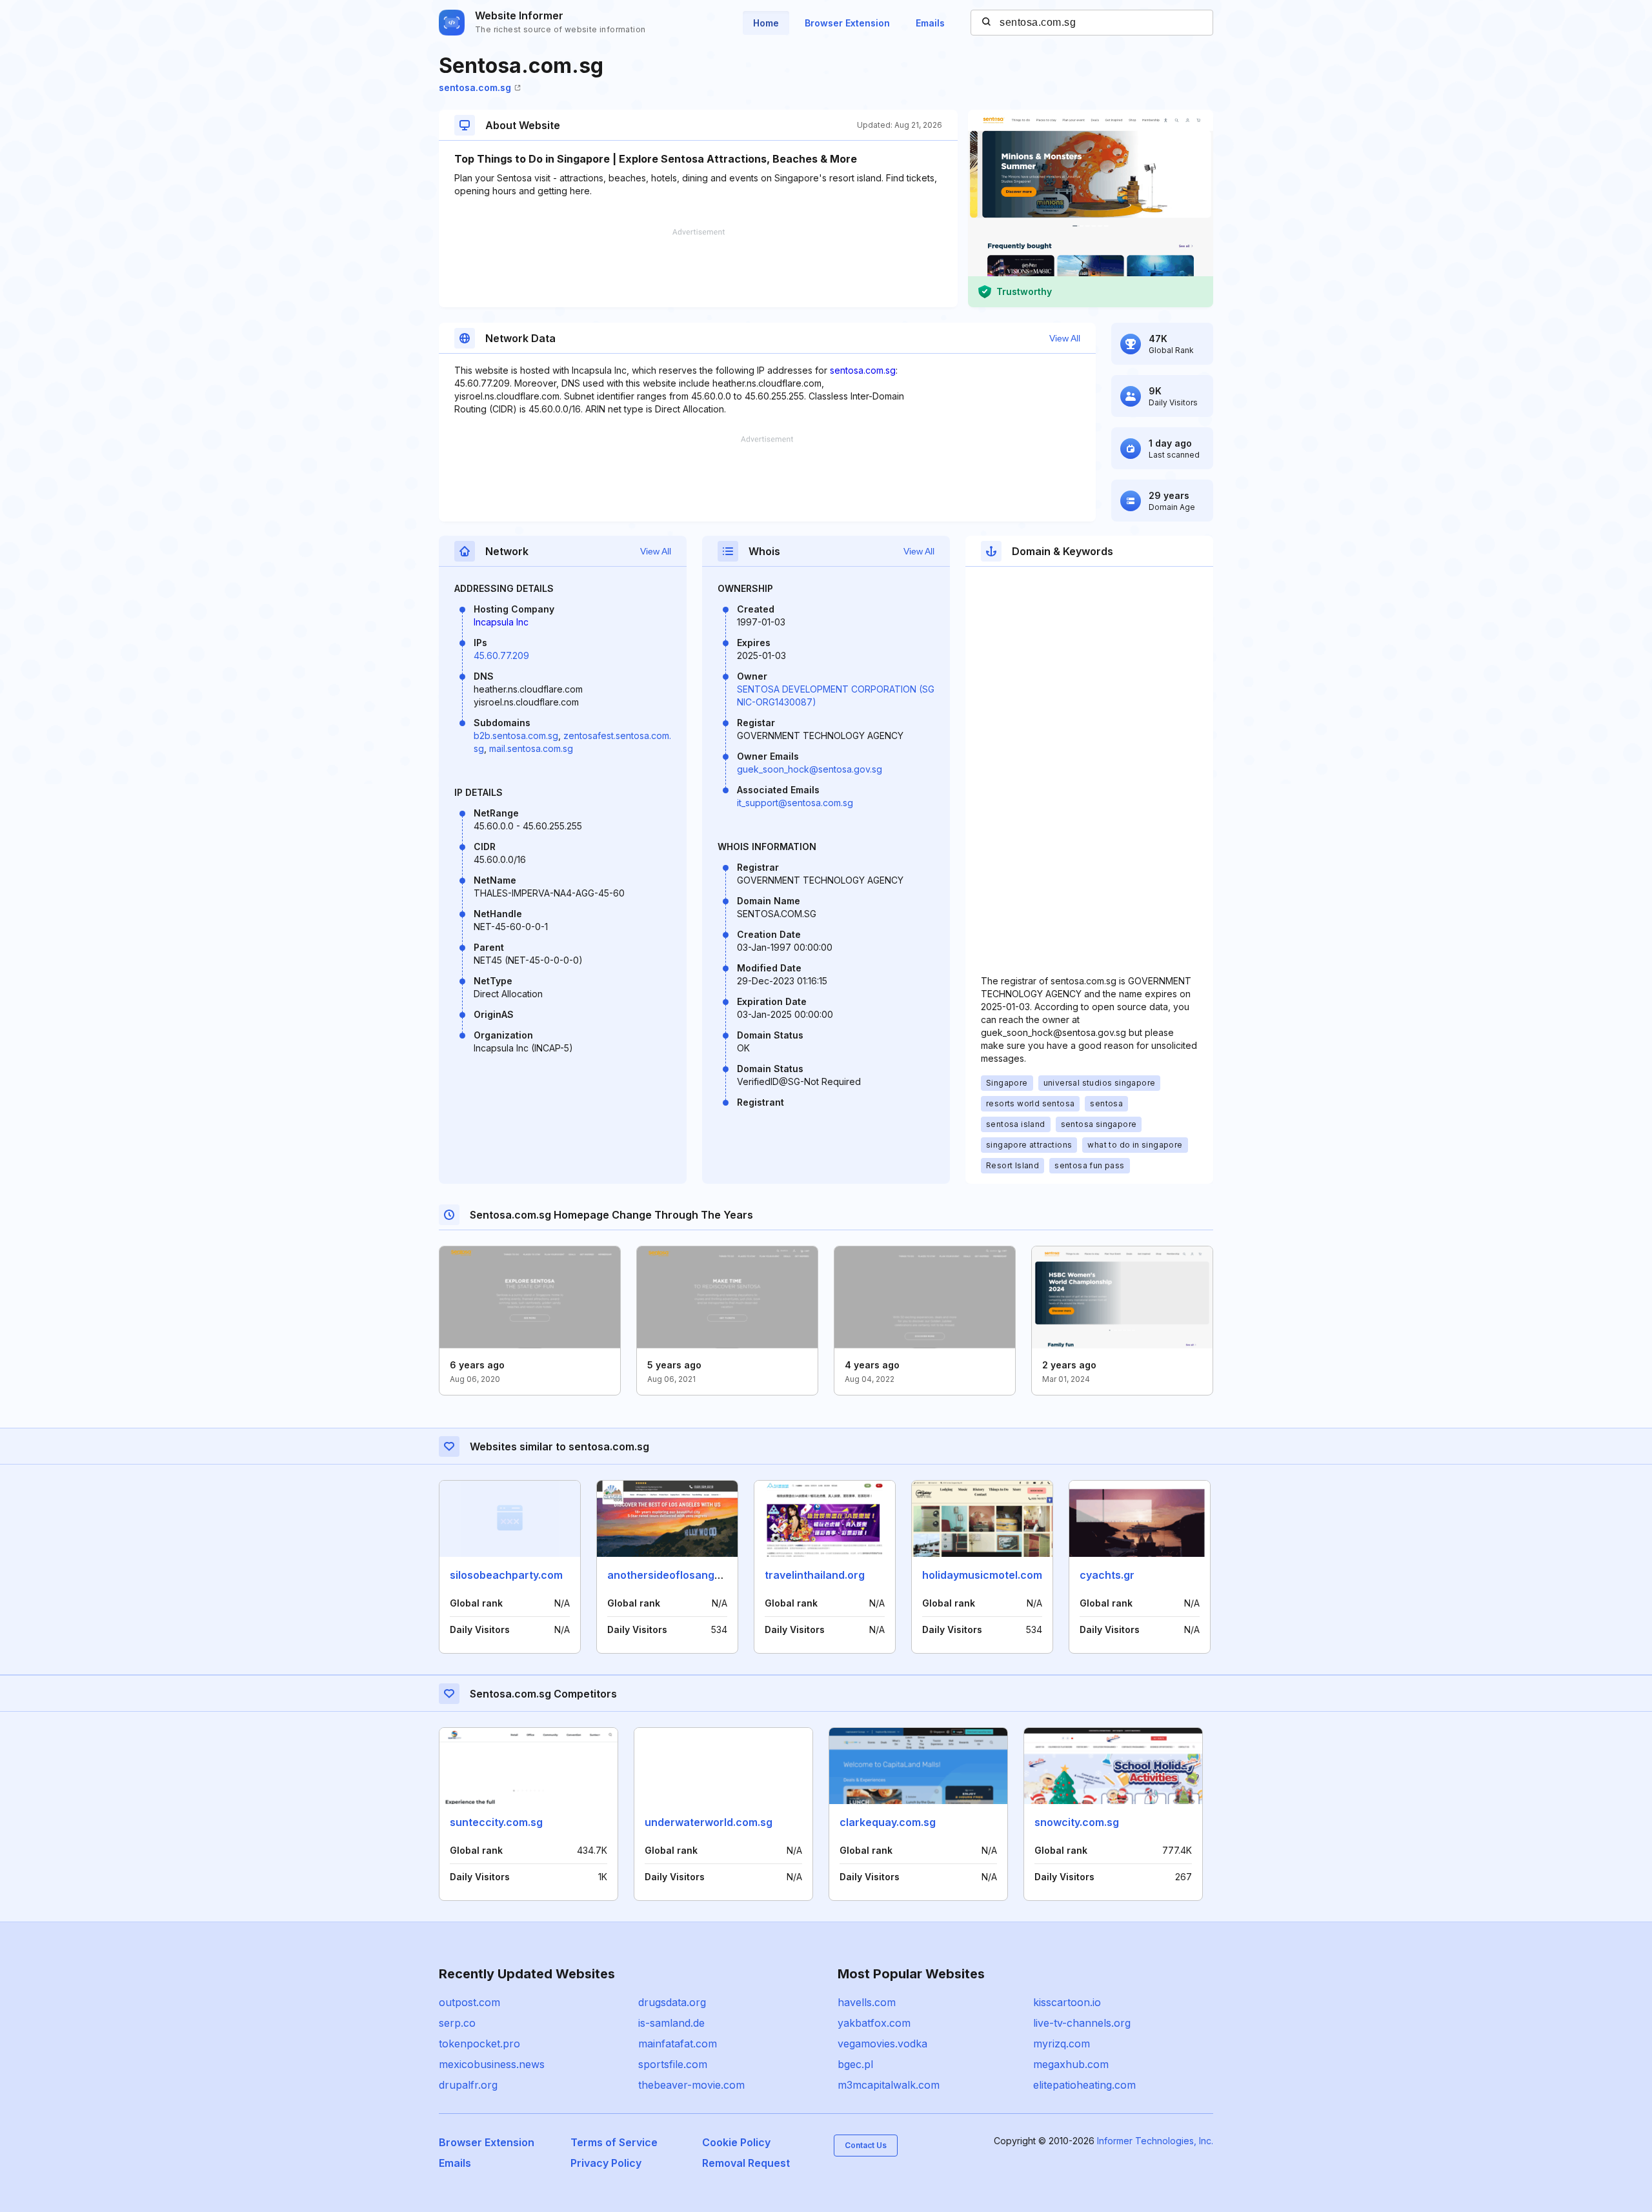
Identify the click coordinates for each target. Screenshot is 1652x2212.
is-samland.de (671, 2023)
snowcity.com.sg (1077, 1822)
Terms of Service (614, 2142)
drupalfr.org (468, 2085)
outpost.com (469, 2002)
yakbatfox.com (874, 2023)
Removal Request (746, 2163)
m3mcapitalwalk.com (889, 2085)
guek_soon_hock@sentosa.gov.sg (810, 769)
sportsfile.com (673, 2064)
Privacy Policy (606, 2163)
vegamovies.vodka (882, 2044)
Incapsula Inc (501, 622)
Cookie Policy (736, 2142)
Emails (930, 23)
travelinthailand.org (815, 1575)
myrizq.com (1062, 2044)
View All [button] (1065, 338)
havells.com (867, 2002)
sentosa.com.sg (475, 87)
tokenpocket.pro (479, 2044)
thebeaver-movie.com (691, 2085)
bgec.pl (855, 2064)
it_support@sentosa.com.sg (795, 803)
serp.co (457, 2023)
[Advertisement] (698, 268)
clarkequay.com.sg (888, 1822)
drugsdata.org (672, 2002)
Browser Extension (847, 23)
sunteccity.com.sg (496, 1822)
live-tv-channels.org (1082, 2023)
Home (766, 23)
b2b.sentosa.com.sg (516, 736)
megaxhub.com (1071, 2064)
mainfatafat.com (678, 2044)
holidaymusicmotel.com (982, 1575)
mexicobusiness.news (492, 2064)
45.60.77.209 (501, 655)
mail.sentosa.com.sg (531, 748)
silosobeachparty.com (506, 1575)
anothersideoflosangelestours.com (697, 1575)
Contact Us (866, 2145)
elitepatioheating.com (1084, 2085)
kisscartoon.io (1067, 2002)
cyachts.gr (1107, 1575)
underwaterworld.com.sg (709, 1822)
